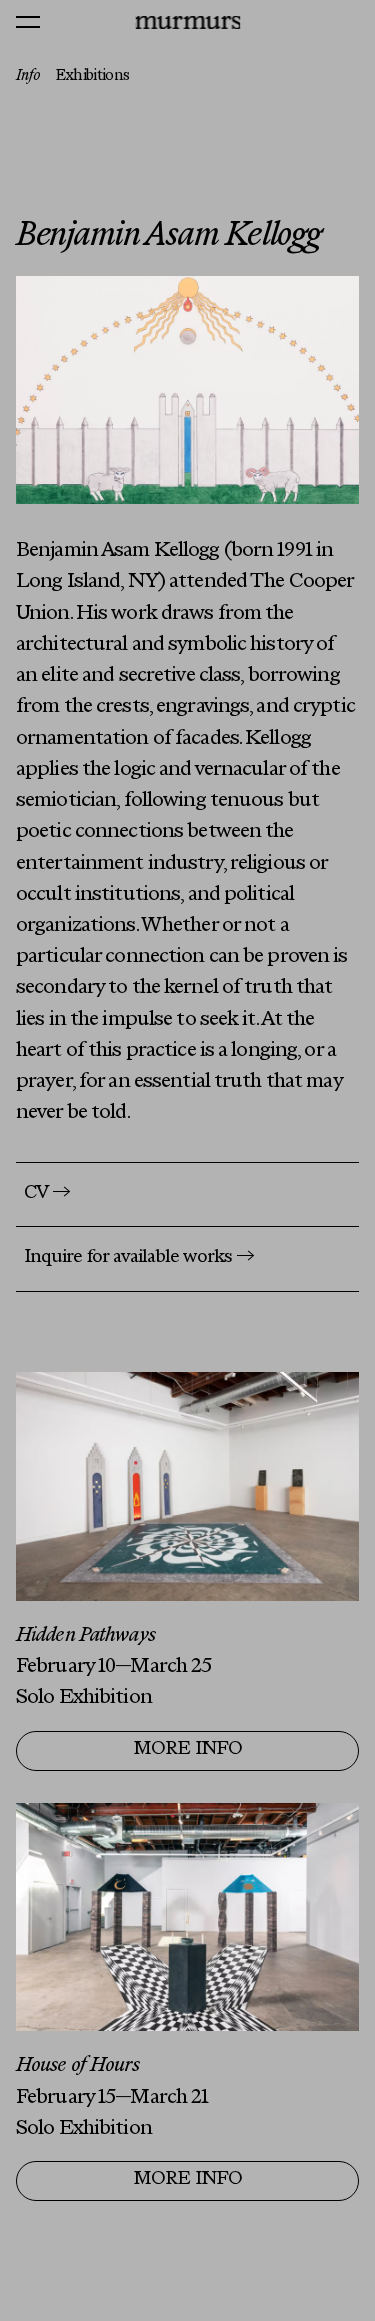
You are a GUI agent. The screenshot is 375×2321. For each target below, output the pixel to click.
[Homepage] (187, 22)
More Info (188, 1750)
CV (47, 1194)
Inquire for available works (139, 1258)
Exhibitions (92, 76)
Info (28, 76)
